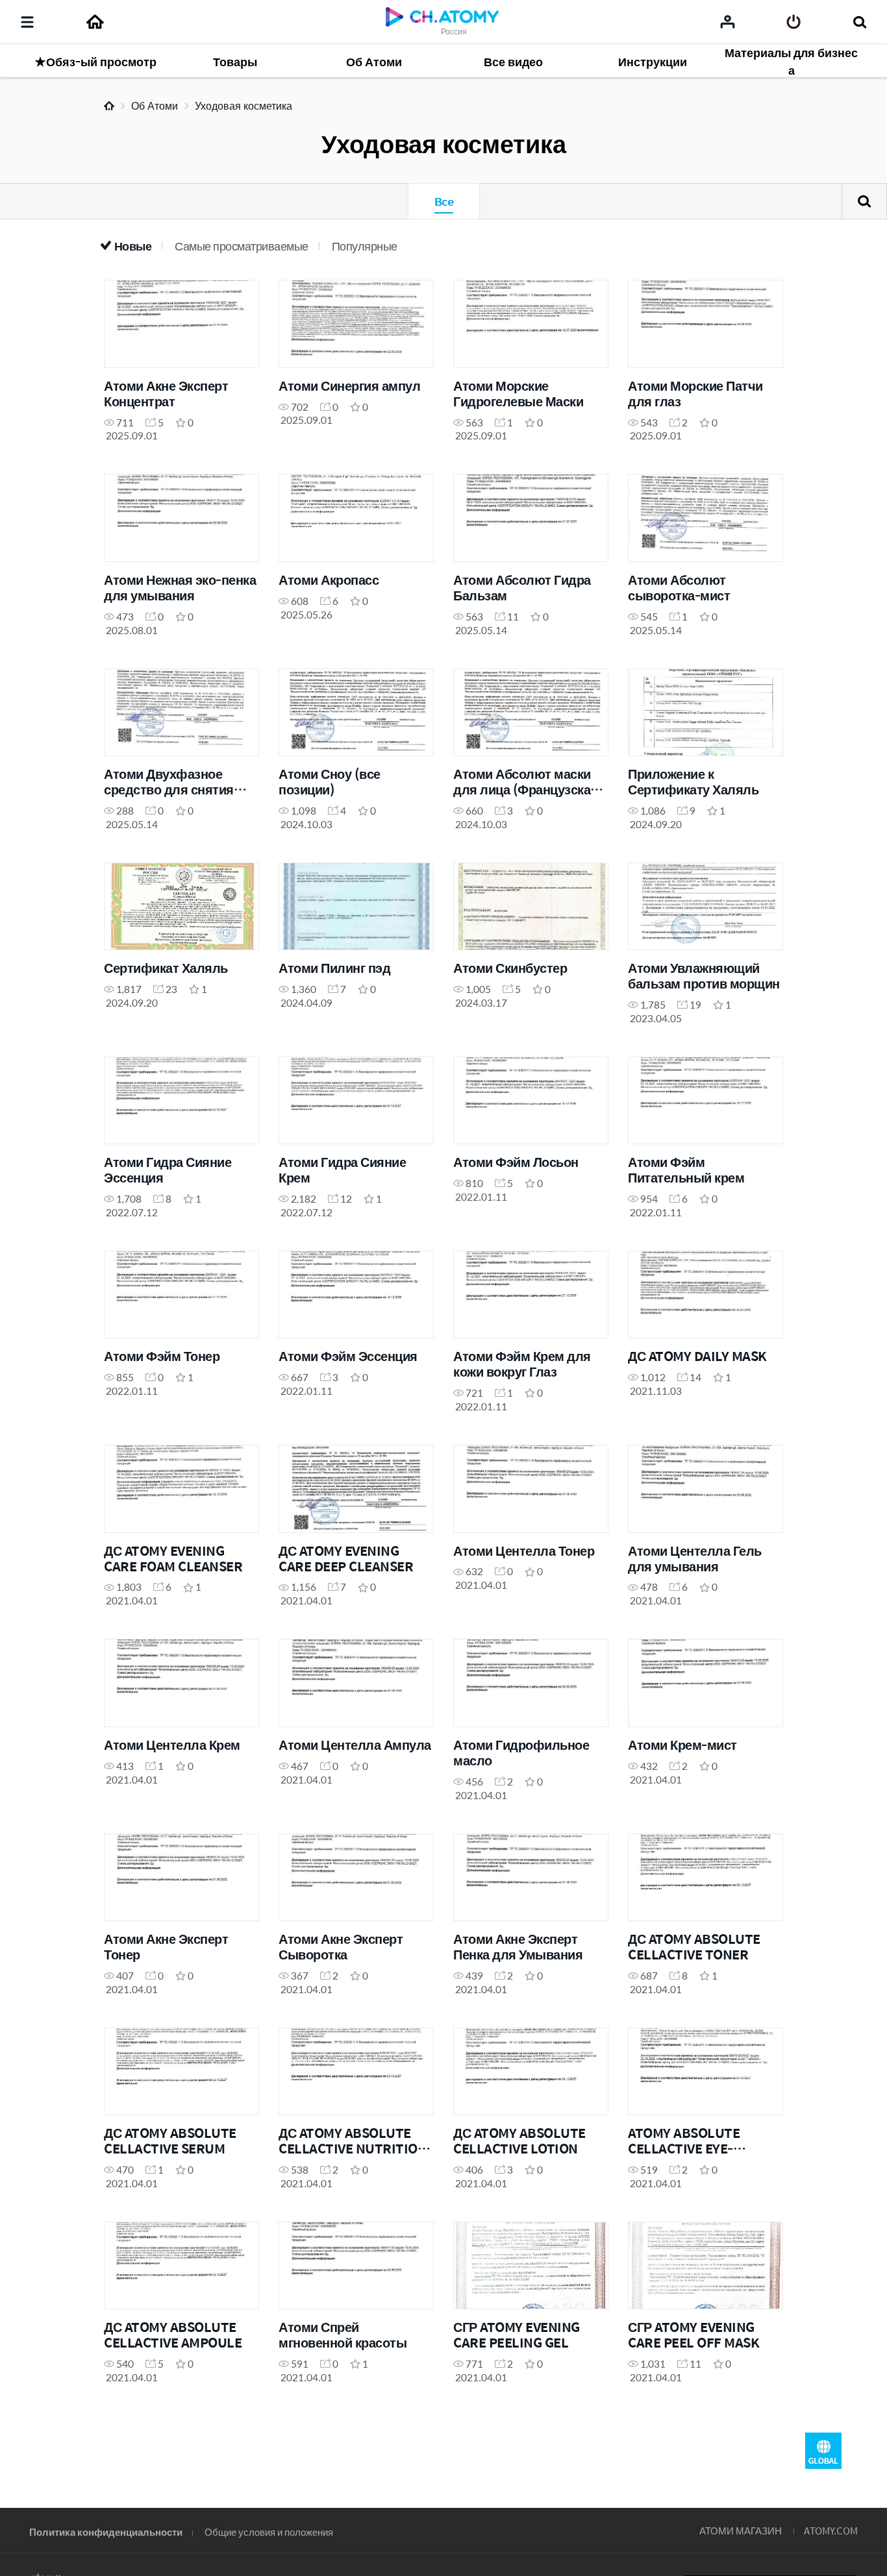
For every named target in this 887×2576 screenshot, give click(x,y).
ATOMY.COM (831, 2530)
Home (109, 106)
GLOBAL (823, 2451)
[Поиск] (859, 22)
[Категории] (27, 22)
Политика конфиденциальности (106, 2532)
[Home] (95, 22)
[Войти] (794, 22)
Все (444, 201)
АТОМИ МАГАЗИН (741, 2530)
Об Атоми (155, 105)
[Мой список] (728, 21)
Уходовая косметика (244, 105)
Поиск (864, 201)
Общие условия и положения (269, 2532)
